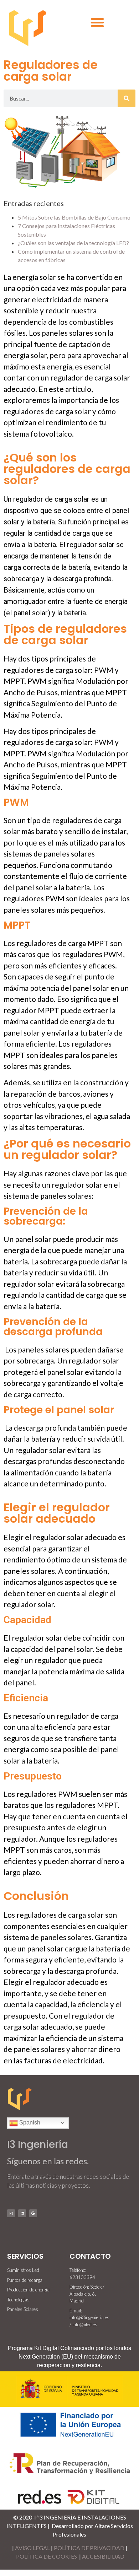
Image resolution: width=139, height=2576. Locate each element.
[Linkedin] (22, 2213)
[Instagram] (11, 2213)
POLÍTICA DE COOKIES (48, 2556)
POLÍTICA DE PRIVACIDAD (89, 2548)
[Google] (33, 2213)
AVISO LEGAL (32, 2548)
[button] (97, 22)
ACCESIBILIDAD (103, 2556)
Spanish (29, 2123)
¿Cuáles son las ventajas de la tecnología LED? (73, 243)
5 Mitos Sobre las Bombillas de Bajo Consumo (74, 217)
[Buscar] (127, 98)
